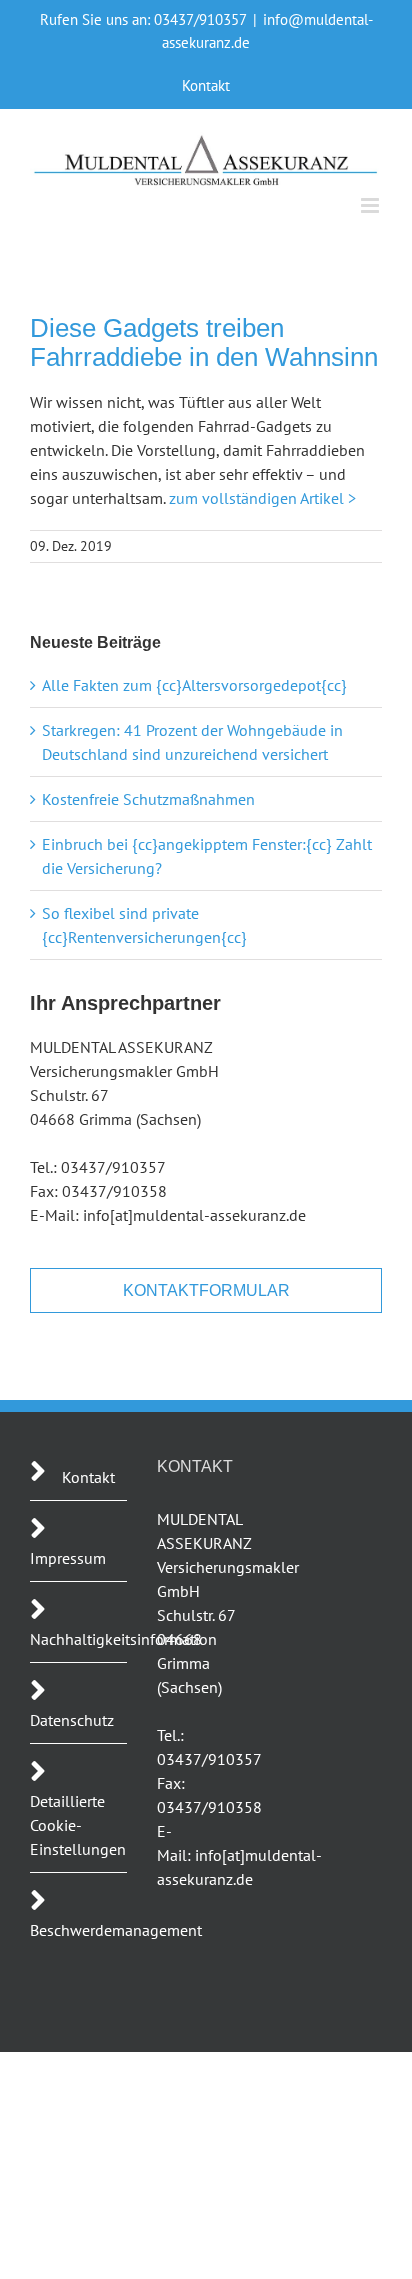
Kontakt (88, 1477)
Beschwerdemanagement (116, 1930)
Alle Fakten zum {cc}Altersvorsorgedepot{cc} (194, 685)
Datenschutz (72, 1720)
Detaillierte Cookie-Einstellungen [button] (78, 1825)
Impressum (68, 1558)
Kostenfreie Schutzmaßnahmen (148, 799)
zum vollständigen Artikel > (262, 498)
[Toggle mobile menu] (371, 205)
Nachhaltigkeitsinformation (123, 1639)
